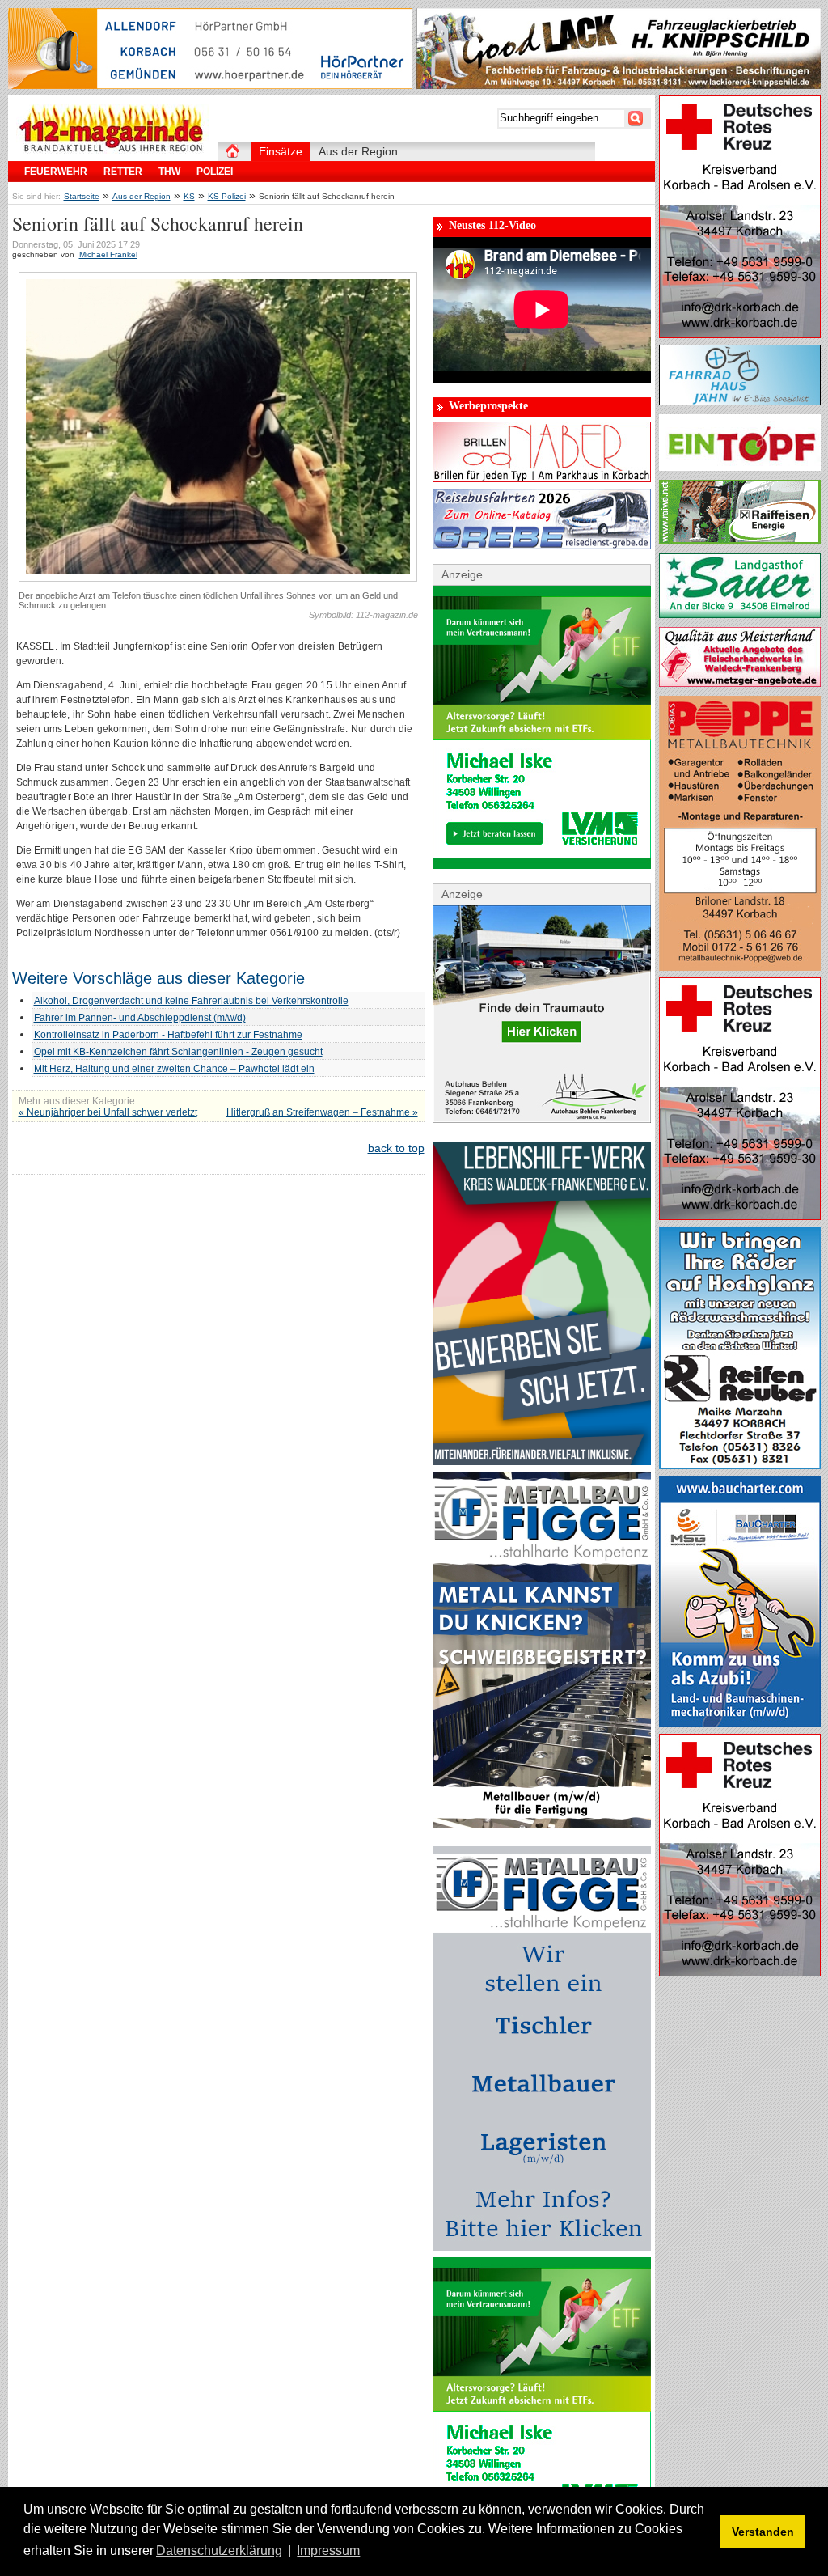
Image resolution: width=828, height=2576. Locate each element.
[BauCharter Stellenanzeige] (740, 1723)
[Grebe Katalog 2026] (542, 545)
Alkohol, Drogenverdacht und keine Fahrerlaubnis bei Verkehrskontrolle (191, 1001)
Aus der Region (142, 196)
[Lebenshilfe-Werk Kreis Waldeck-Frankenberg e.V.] (542, 1461)
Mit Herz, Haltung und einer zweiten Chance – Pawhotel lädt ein (174, 1069)
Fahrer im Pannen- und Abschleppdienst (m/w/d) (140, 1018)
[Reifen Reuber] (740, 1465)
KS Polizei (227, 196)
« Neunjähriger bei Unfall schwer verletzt (108, 1112)
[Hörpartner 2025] (210, 85)
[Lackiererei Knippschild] (619, 85)
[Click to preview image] (218, 578)
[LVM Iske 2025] (542, 865)
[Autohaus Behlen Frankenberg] (542, 1119)
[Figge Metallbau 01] (542, 1824)
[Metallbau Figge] (542, 2247)
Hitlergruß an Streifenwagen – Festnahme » (322, 1112)
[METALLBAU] (740, 967)
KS (189, 196)
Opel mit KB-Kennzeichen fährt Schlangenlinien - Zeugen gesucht (178, 1052)
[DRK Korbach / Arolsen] (740, 334)
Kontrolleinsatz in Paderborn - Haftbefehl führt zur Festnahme (168, 1035)
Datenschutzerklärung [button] (219, 2551)
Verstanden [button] (763, 2532)
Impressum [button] (328, 2551)
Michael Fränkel (108, 254)
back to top (396, 1148)
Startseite (82, 196)
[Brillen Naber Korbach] (542, 478)
